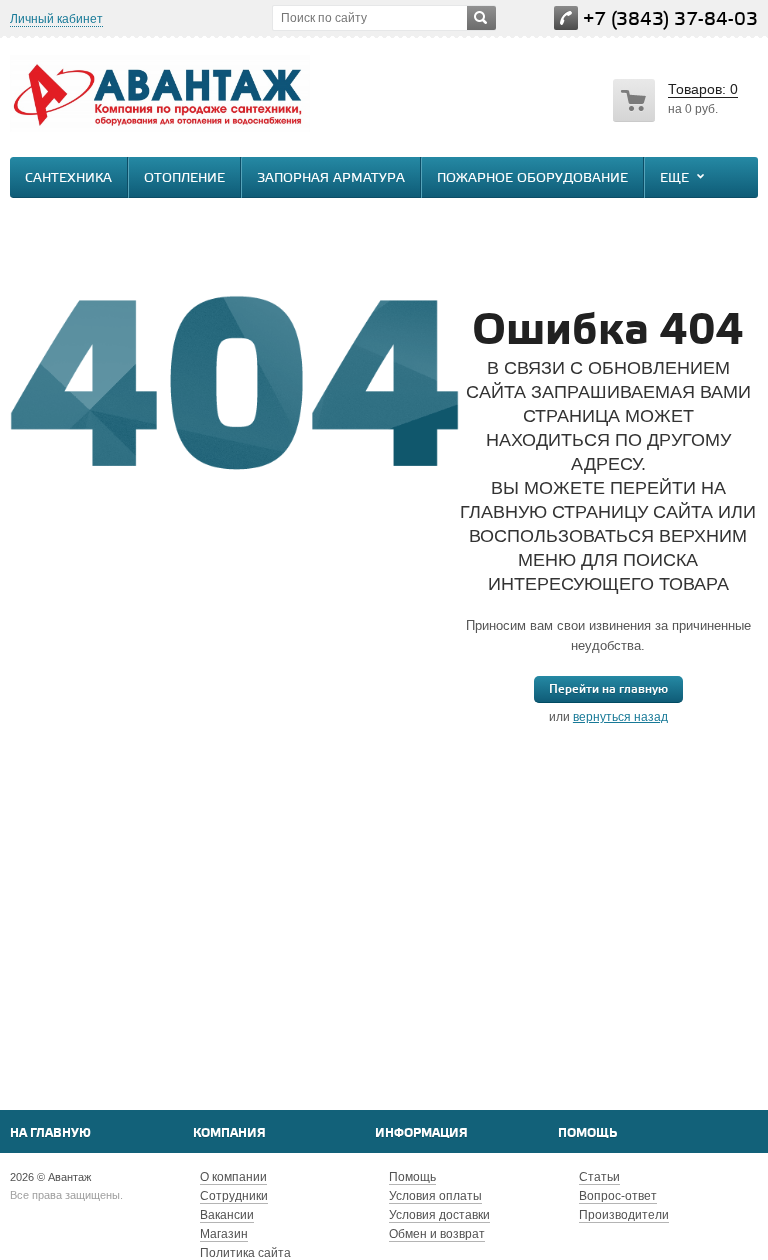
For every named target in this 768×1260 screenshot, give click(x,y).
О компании (233, 1177)
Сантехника (68, 178)
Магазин (224, 1234)
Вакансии (227, 1215)
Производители (624, 1215)
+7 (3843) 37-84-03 (670, 19)
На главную (50, 1133)
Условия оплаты (435, 1196)
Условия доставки (439, 1215)
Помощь (587, 1133)
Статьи (599, 1177)
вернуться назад (620, 717)
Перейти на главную (608, 689)
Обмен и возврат (437, 1234)
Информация (421, 1133)
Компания (229, 1133)
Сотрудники (234, 1196)
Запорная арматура (331, 178)
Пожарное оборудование (532, 178)
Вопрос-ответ (618, 1196)
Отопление (184, 178)
